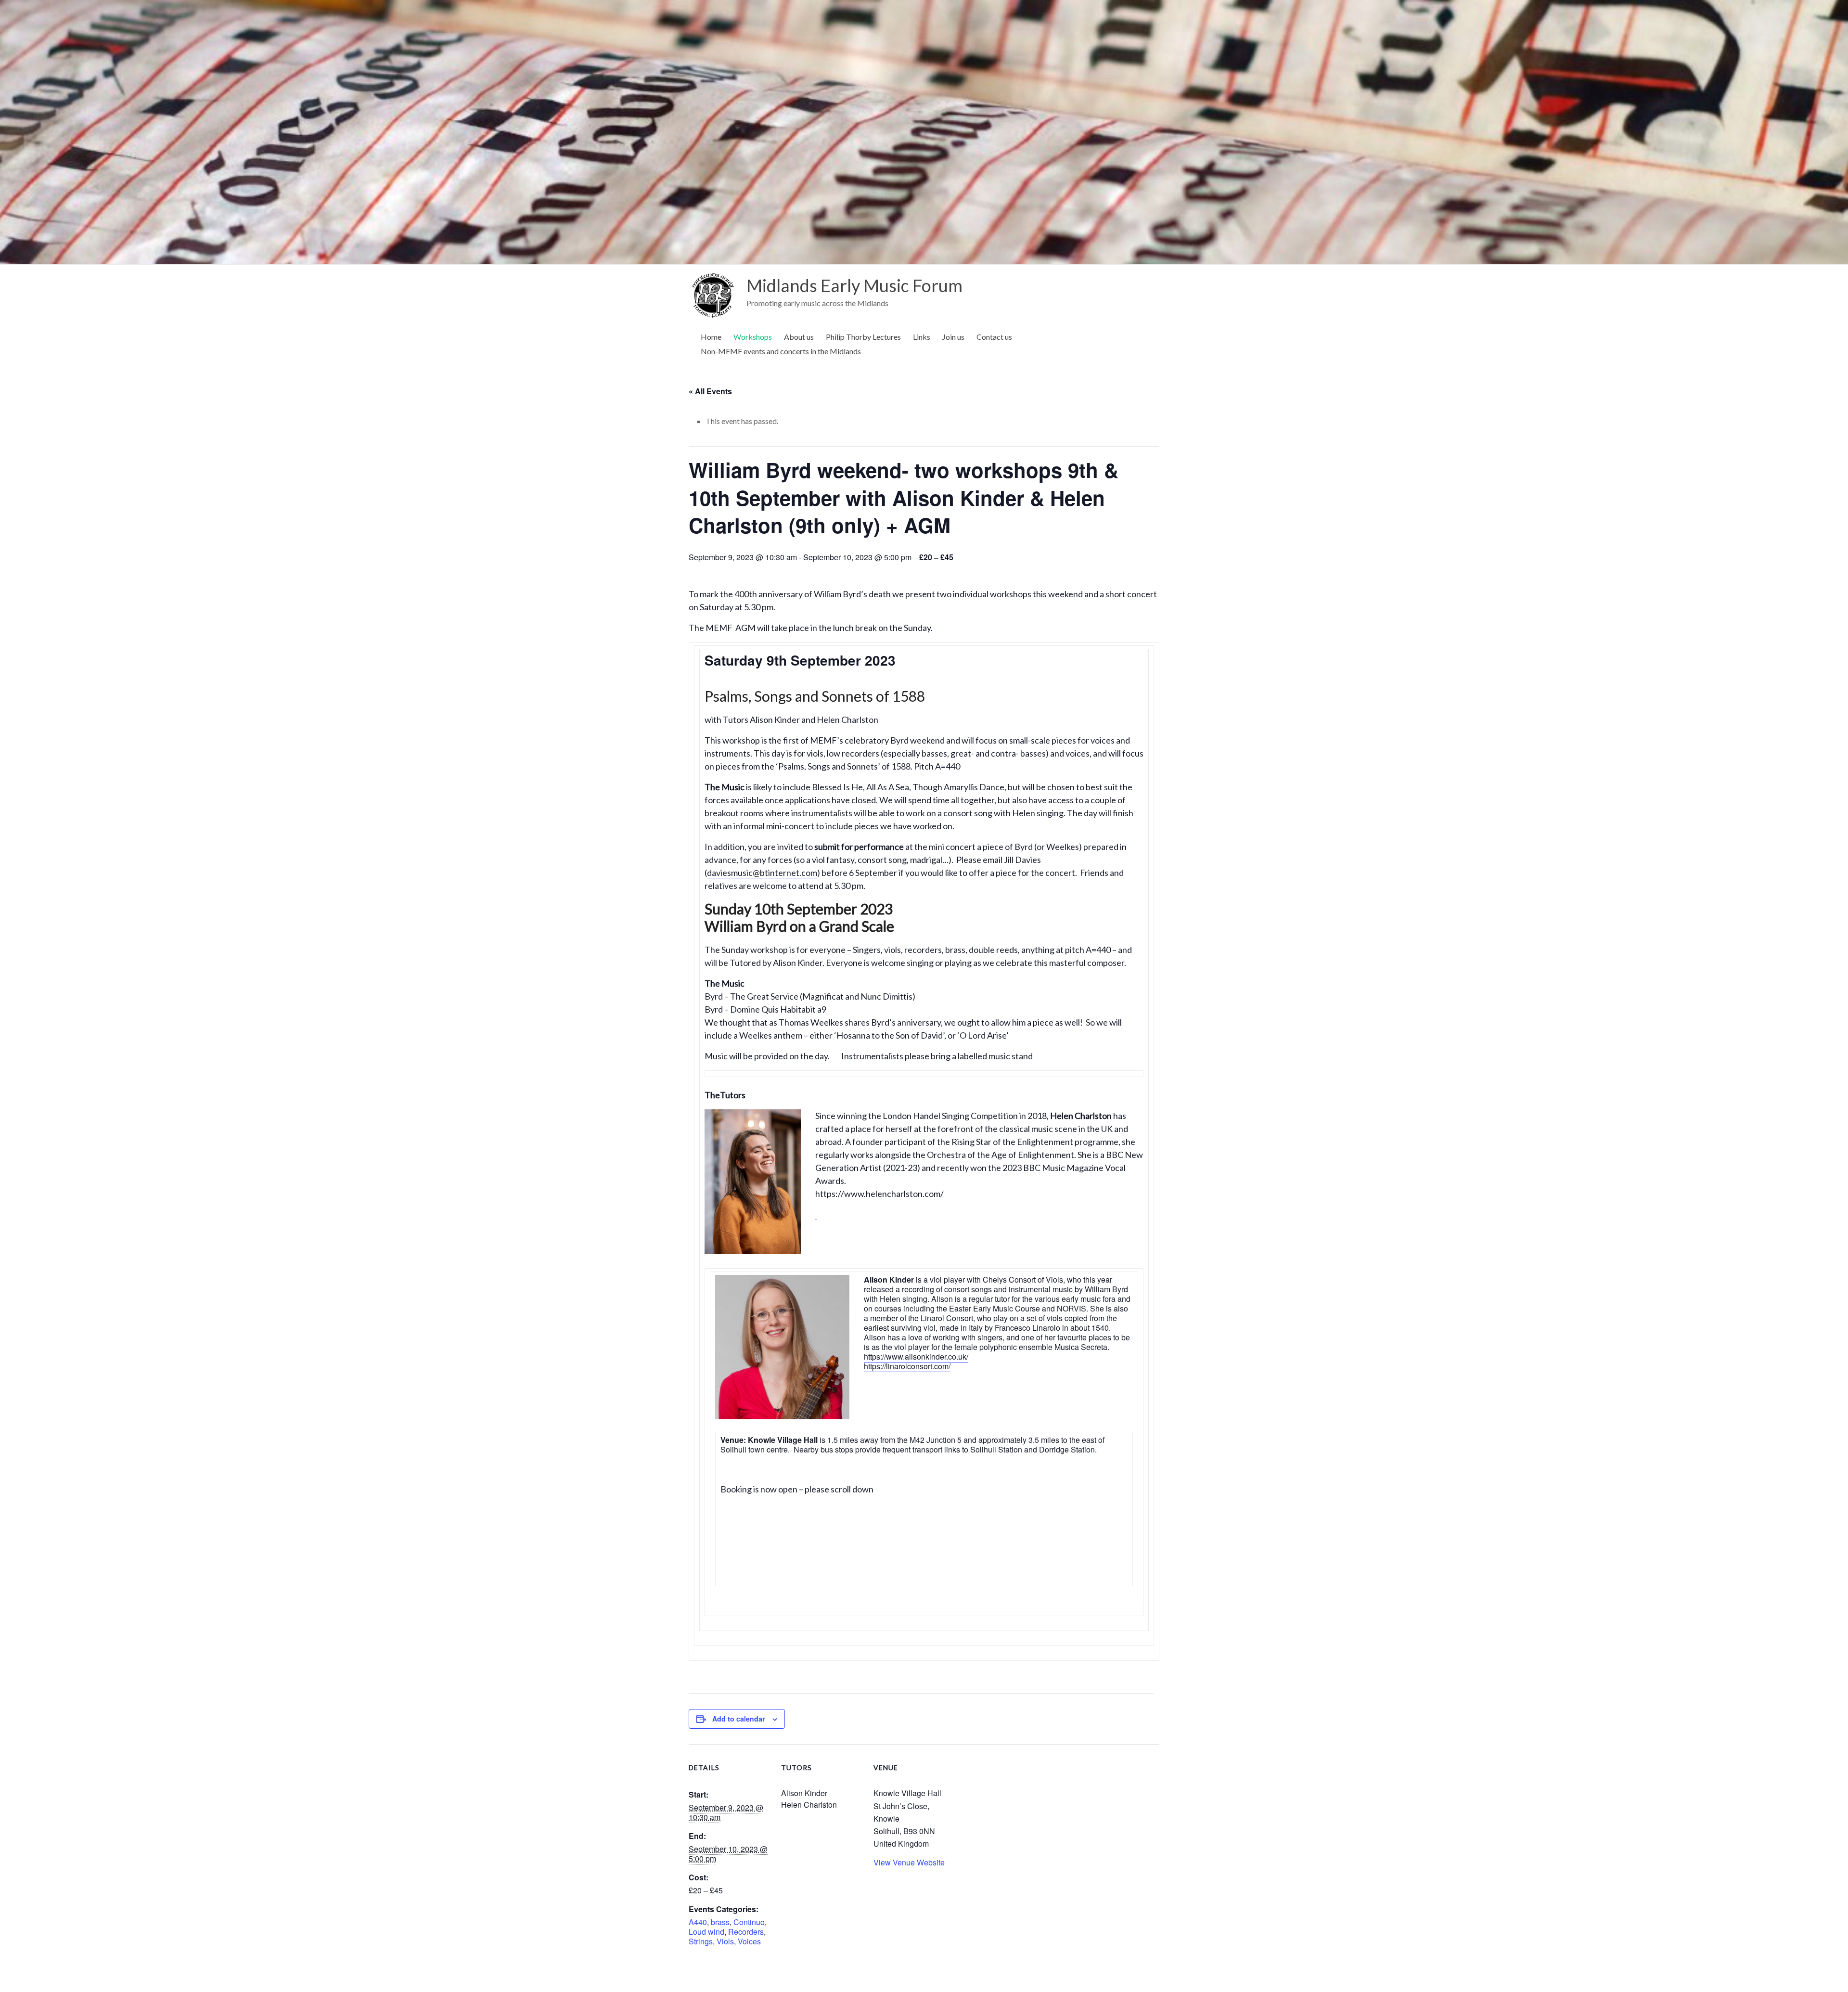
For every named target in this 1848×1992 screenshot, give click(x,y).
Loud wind (706, 1932)
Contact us (994, 337)
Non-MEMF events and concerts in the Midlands (781, 351)
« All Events (710, 391)
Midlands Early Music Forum (854, 285)
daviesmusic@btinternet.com (762, 873)
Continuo (749, 1922)
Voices (749, 1941)
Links (922, 337)
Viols (725, 1941)
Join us (953, 337)
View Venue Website (909, 1862)
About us (799, 337)
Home (711, 337)
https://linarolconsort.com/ (907, 1366)
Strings (701, 1941)
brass (720, 1922)
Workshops (753, 337)
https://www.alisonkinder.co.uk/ (916, 1356)
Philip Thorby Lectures (863, 337)
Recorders (746, 1932)
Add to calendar (738, 1719)
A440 (698, 1922)
